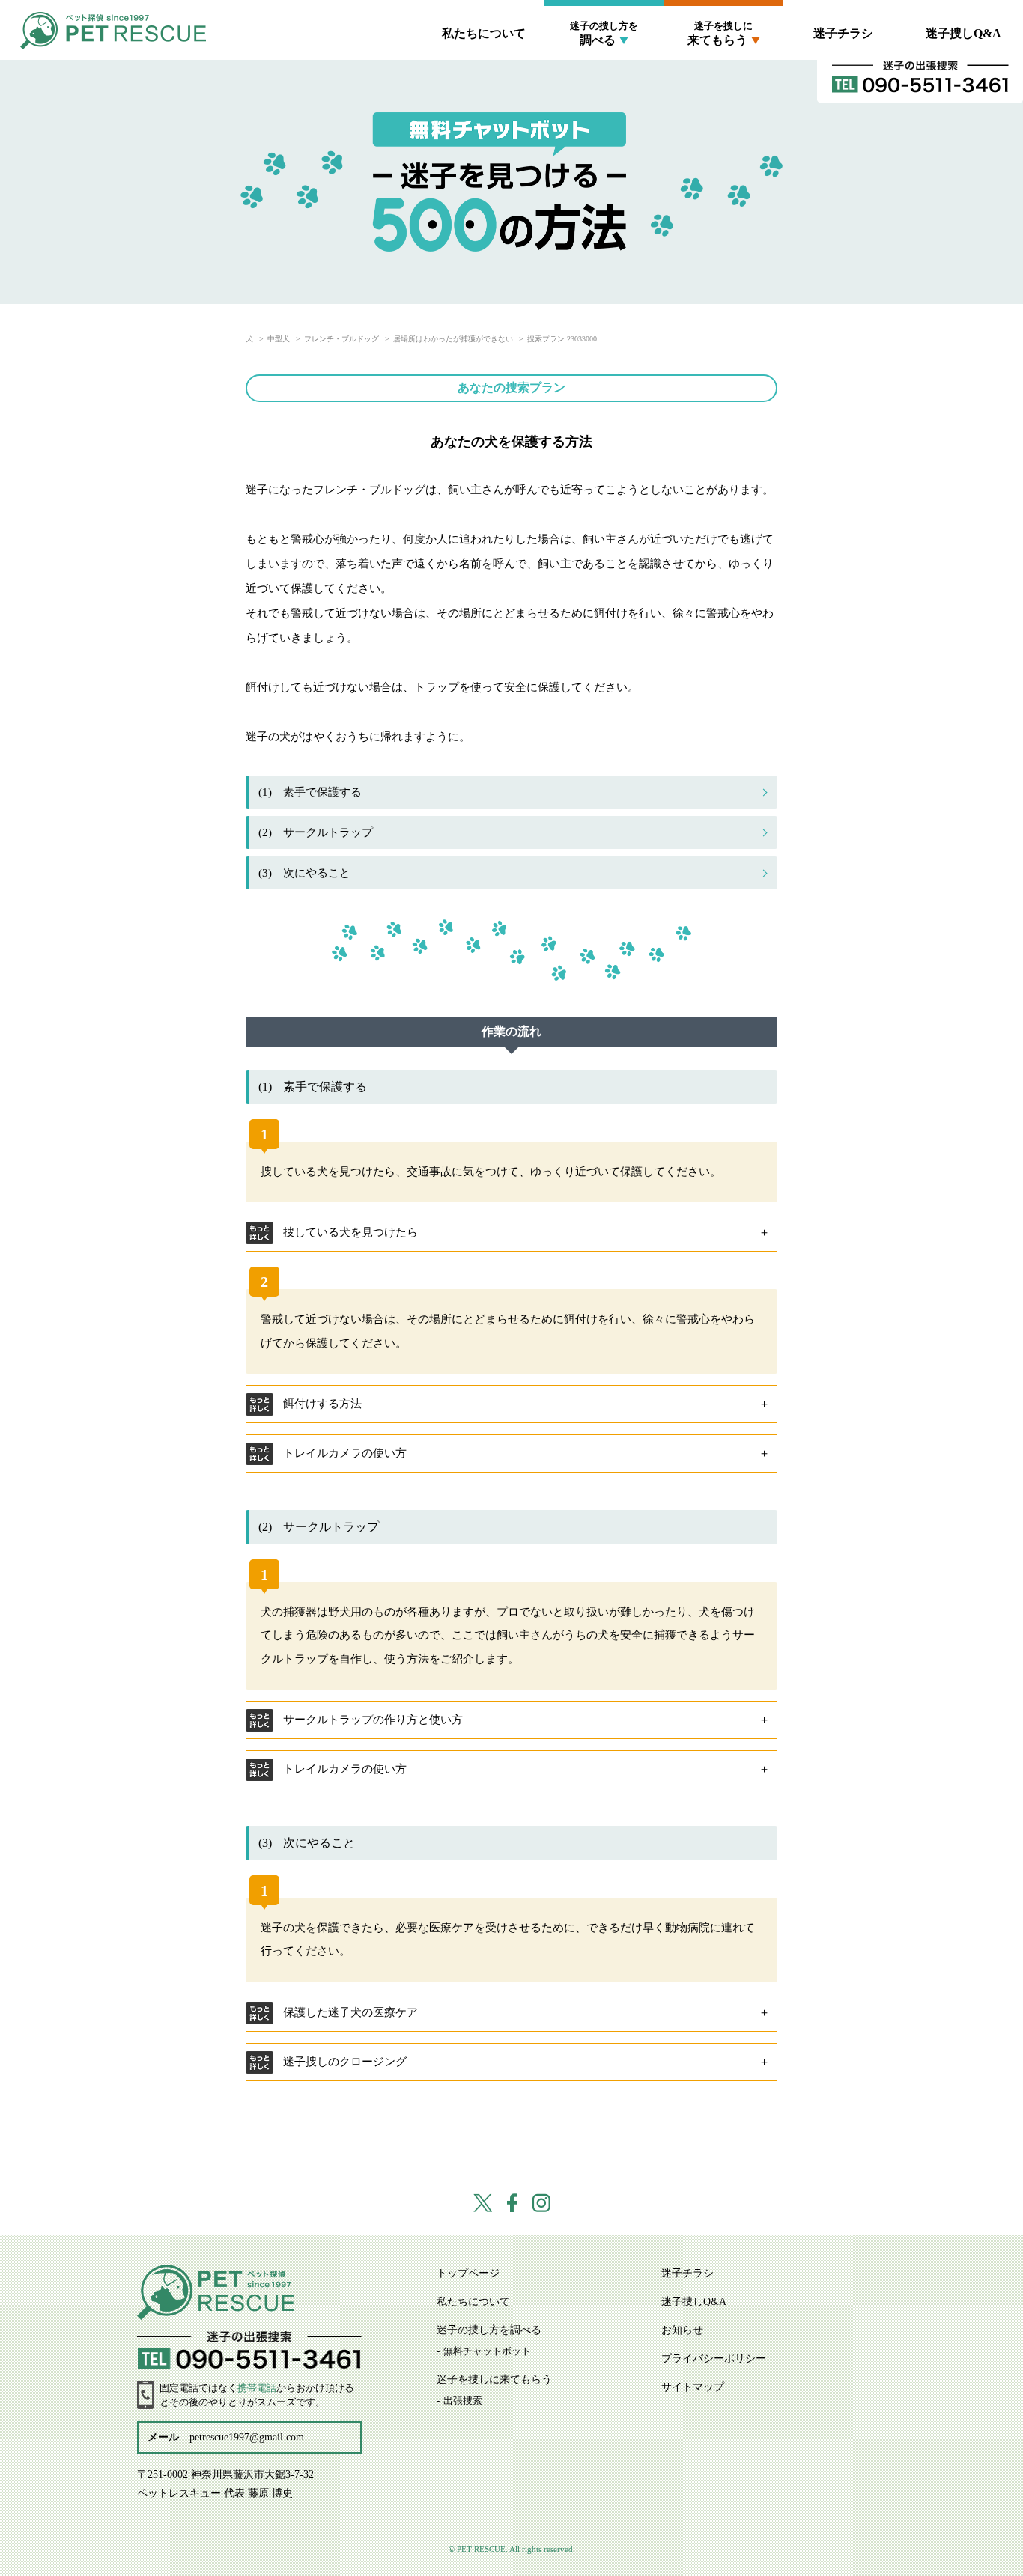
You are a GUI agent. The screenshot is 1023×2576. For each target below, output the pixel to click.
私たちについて (484, 33)
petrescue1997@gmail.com (247, 2437)
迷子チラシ (843, 33)
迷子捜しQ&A (963, 33)
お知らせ (682, 2330)
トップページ (468, 2273)
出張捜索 (723, 74)
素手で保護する (310, 792)
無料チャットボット (604, 74)
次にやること (304, 873)
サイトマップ (693, 2387)
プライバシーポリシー (714, 2359)
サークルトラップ (316, 832)
